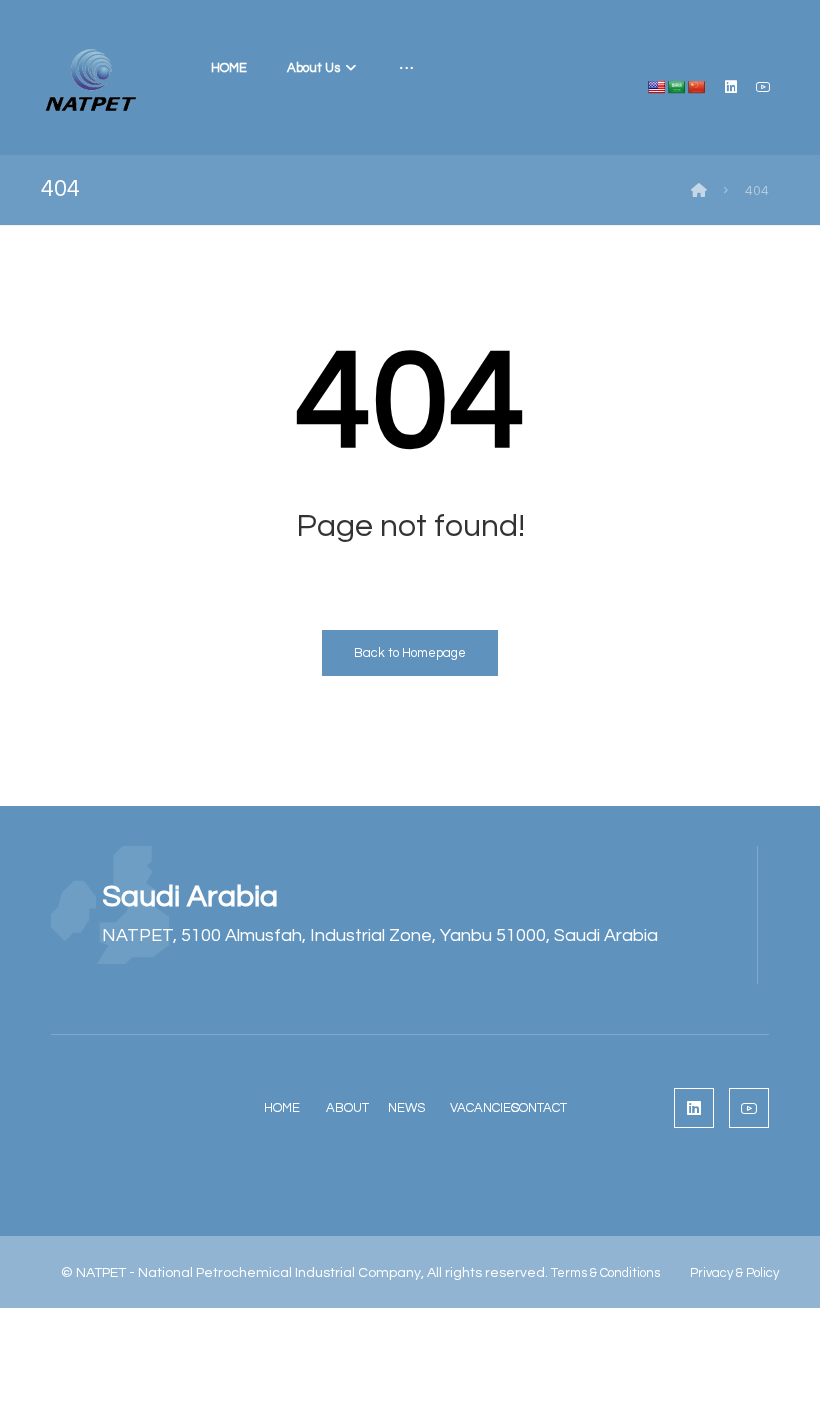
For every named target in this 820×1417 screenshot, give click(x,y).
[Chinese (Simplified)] (696, 87)
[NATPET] (699, 191)
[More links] (406, 68)
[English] (656, 87)
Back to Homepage (410, 653)
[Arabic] (676, 87)
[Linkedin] (731, 87)
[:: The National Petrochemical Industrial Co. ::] (91, 80)
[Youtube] (763, 87)
